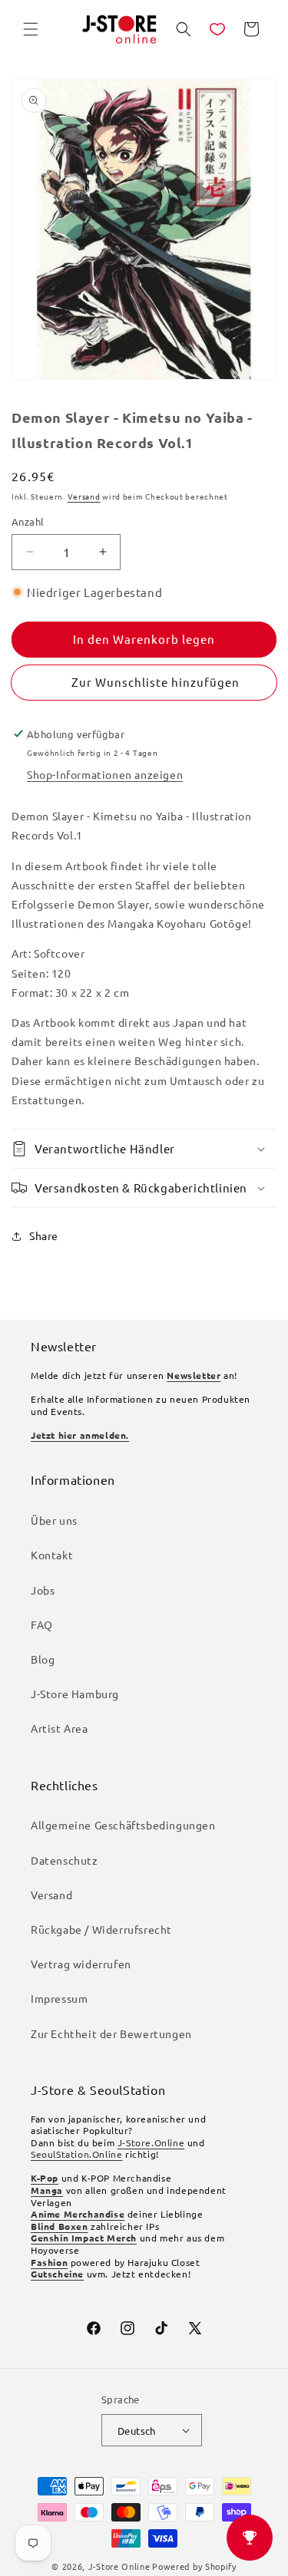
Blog (43, 1659)
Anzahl (28, 521)
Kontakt (52, 1555)
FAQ (42, 1624)
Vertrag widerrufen (81, 1964)
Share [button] (44, 1235)
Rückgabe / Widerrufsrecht (101, 1929)
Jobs (43, 1590)
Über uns (54, 1520)
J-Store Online (119, 2566)
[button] (31, 29)
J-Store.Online (151, 2142)
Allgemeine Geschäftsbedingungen (123, 1825)
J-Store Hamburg (75, 1694)
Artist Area (60, 1728)
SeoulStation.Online (76, 2154)
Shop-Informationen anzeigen (105, 774)
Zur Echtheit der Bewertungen (111, 2033)
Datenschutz (65, 1860)
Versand (84, 496)
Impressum (59, 1998)
